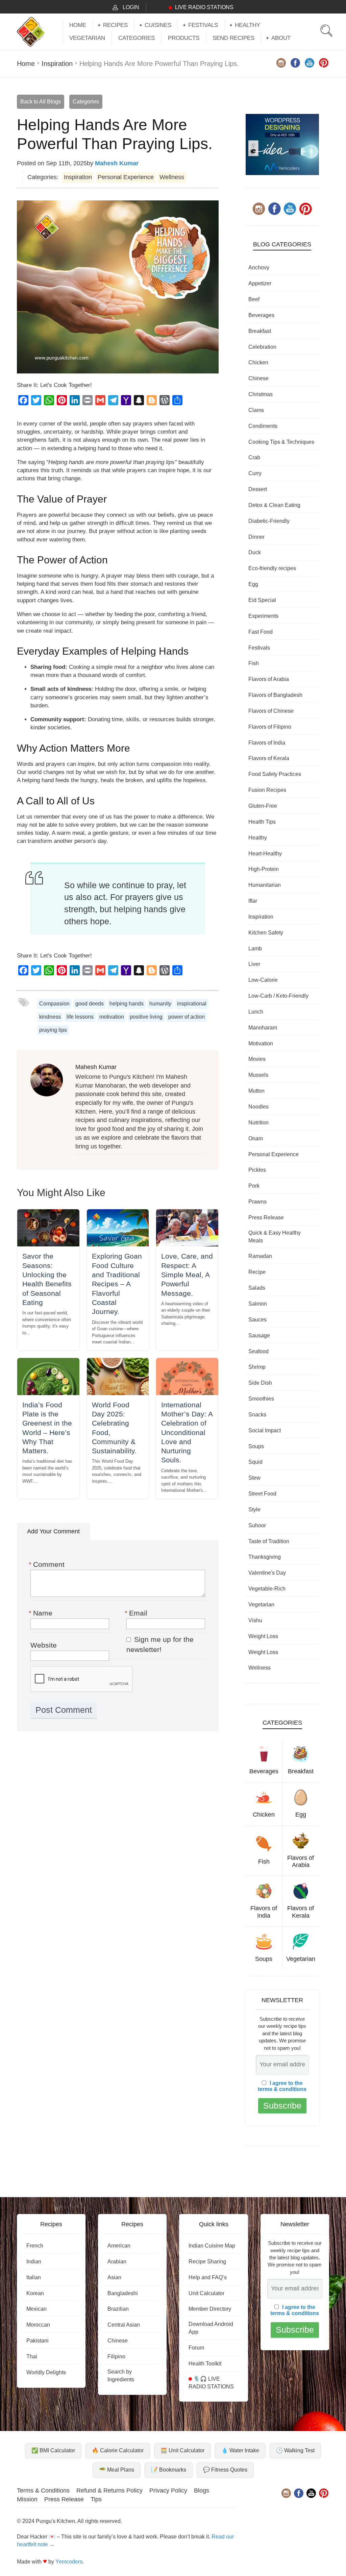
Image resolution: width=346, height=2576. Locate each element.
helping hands (127, 1004)
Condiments (263, 426)
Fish (254, 663)
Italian (34, 2277)
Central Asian (124, 2325)
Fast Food (261, 632)
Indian (34, 2262)
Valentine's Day (267, 1573)
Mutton (256, 1091)
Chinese (258, 378)
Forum (196, 2348)
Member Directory (210, 2309)
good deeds (90, 1004)
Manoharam (263, 1028)
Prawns (257, 1202)
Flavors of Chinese (271, 711)
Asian (114, 2277)
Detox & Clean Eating (274, 505)
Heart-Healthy (265, 854)
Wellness (172, 177)
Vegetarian (87, 38)
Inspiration (57, 64)
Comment (47, 1564)
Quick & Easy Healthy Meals (275, 1237)
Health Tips (262, 822)
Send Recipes (233, 38)
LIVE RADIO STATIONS (204, 7)
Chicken (258, 362)
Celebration (262, 347)
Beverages (261, 315)
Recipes (115, 25)
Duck (255, 552)
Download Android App (211, 2328)
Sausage (259, 1335)
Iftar (253, 901)
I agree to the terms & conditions (282, 2086)
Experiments (263, 616)
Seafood (258, 1351)
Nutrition (258, 1123)
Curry (255, 473)
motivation (112, 1017)
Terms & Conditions (43, 2490)
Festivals (203, 25)
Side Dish (260, 1383)
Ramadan (260, 1256)
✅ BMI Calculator (53, 2450)
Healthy (248, 25)
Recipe (257, 1272)
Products (184, 38)
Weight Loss (263, 1636)
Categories (137, 38)
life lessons (80, 1017)
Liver (254, 964)
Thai (32, 2356)
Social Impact (265, 1430)
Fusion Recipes (267, 790)
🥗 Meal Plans (117, 2470)
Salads (257, 1288)
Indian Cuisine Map (212, 2246)
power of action (187, 1017)
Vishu (255, 1620)
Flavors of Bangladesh (275, 695)
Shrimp (257, 1367)
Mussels (258, 1075)
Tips (96, 2499)
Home (78, 25)
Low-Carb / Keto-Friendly (278, 996)
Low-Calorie (263, 980)
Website (44, 1645)
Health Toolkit (205, 2364)
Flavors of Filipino (270, 727)
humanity (160, 1004)
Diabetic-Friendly (269, 521)
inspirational (192, 1004)
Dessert (258, 489)
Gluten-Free (263, 806)
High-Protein (264, 869)
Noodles (258, 1107)
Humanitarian (265, 885)
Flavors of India (267, 743)
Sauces (257, 1320)
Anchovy (259, 268)
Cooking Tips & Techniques (281, 442)
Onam (256, 1138)
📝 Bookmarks (169, 2470)
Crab (254, 457)
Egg (253, 584)
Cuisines (158, 25)
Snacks (257, 1415)
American (119, 2246)
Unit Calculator (206, 2293)
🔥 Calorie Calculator (118, 2450)
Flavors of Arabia (269, 679)
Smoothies (261, 1399)
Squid (255, 1462)
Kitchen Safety (266, 933)
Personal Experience (126, 177)
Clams (256, 410)
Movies (257, 1059)
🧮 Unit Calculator (182, 2450)
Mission (27, 2499)
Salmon (258, 1304)
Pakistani (38, 2341)
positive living (146, 1017)
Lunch (256, 1012)
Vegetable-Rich (267, 1589)
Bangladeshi (123, 2293)
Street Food (262, 1494)
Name (41, 1613)
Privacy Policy (168, 2490)
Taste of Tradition (269, 1541)
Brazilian (118, 2309)
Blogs (202, 2490)
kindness (50, 1017)
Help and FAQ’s (208, 2277)
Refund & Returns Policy (109, 2490)
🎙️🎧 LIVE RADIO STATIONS (211, 2383)
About (281, 38)
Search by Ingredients (121, 2376)
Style (254, 1510)
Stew (254, 1478)
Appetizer (260, 283)
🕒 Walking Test (295, 2450)
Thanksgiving (265, 1557)
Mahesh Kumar (117, 163)
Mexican (36, 2309)
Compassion (54, 1004)
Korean (35, 2293)
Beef (254, 299)
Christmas (261, 394)
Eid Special (262, 600)
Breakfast (260, 331)
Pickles (257, 1170)
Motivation (261, 1043)
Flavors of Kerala (269, 758)
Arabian (117, 2262)
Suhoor (257, 1525)
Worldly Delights (46, 2372)
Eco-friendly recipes (272, 568)
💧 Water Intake (240, 2450)
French (35, 2246)
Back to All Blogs (41, 102)
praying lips (53, 1030)
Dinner (256, 537)
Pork (254, 1186)
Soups (256, 1446)
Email (137, 1613)
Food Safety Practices (275, 774)
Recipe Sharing (207, 2262)
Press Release (266, 1218)
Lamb (255, 949)
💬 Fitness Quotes (225, 2470)
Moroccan (38, 2325)
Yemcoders (69, 2562)
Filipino (116, 2356)
